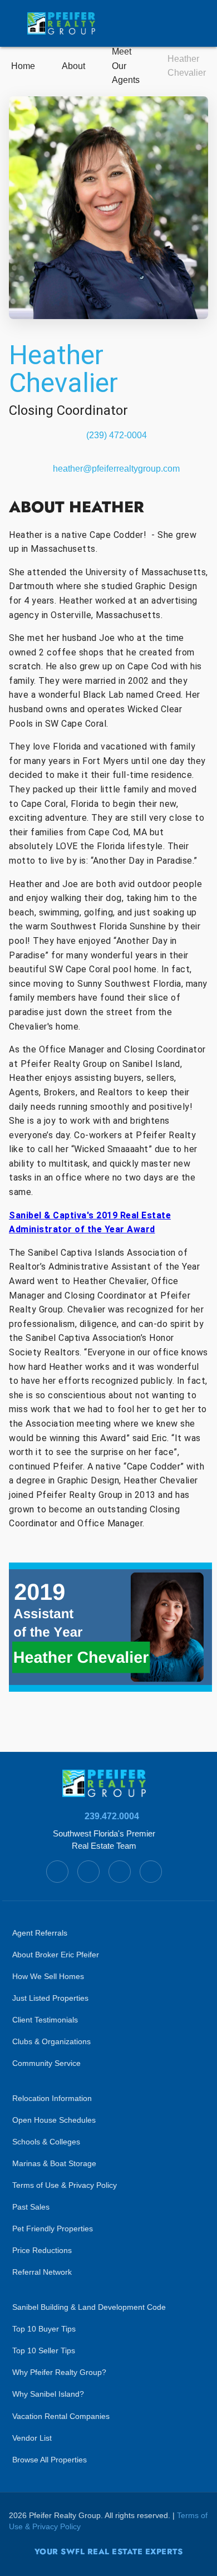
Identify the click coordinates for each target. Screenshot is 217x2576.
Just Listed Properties (50, 1998)
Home (23, 66)
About (73, 66)
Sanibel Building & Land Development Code (89, 2307)
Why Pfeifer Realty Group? (59, 2372)
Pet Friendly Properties (53, 2229)
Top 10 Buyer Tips (44, 2329)
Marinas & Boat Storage (54, 2164)
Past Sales (31, 2207)
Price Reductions (42, 2251)
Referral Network (42, 2272)
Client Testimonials (45, 2020)
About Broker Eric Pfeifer (56, 1955)
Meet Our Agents (126, 66)
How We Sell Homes (48, 1977)
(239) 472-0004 (117, 435)
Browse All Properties (50, 2460)
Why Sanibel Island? (48, 2394)
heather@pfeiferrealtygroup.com (116, 469)
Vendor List (32, 2438)
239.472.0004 (112, 1816)
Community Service (46, 2063)
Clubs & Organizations (51, 2042)
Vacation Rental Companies (61, 2416)
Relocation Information (52, 2098)
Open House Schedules (54, 2120)
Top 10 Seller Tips (44, 2351)
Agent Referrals (40, 1933)
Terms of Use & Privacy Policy (65, 2185)
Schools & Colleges (46, 2142)
